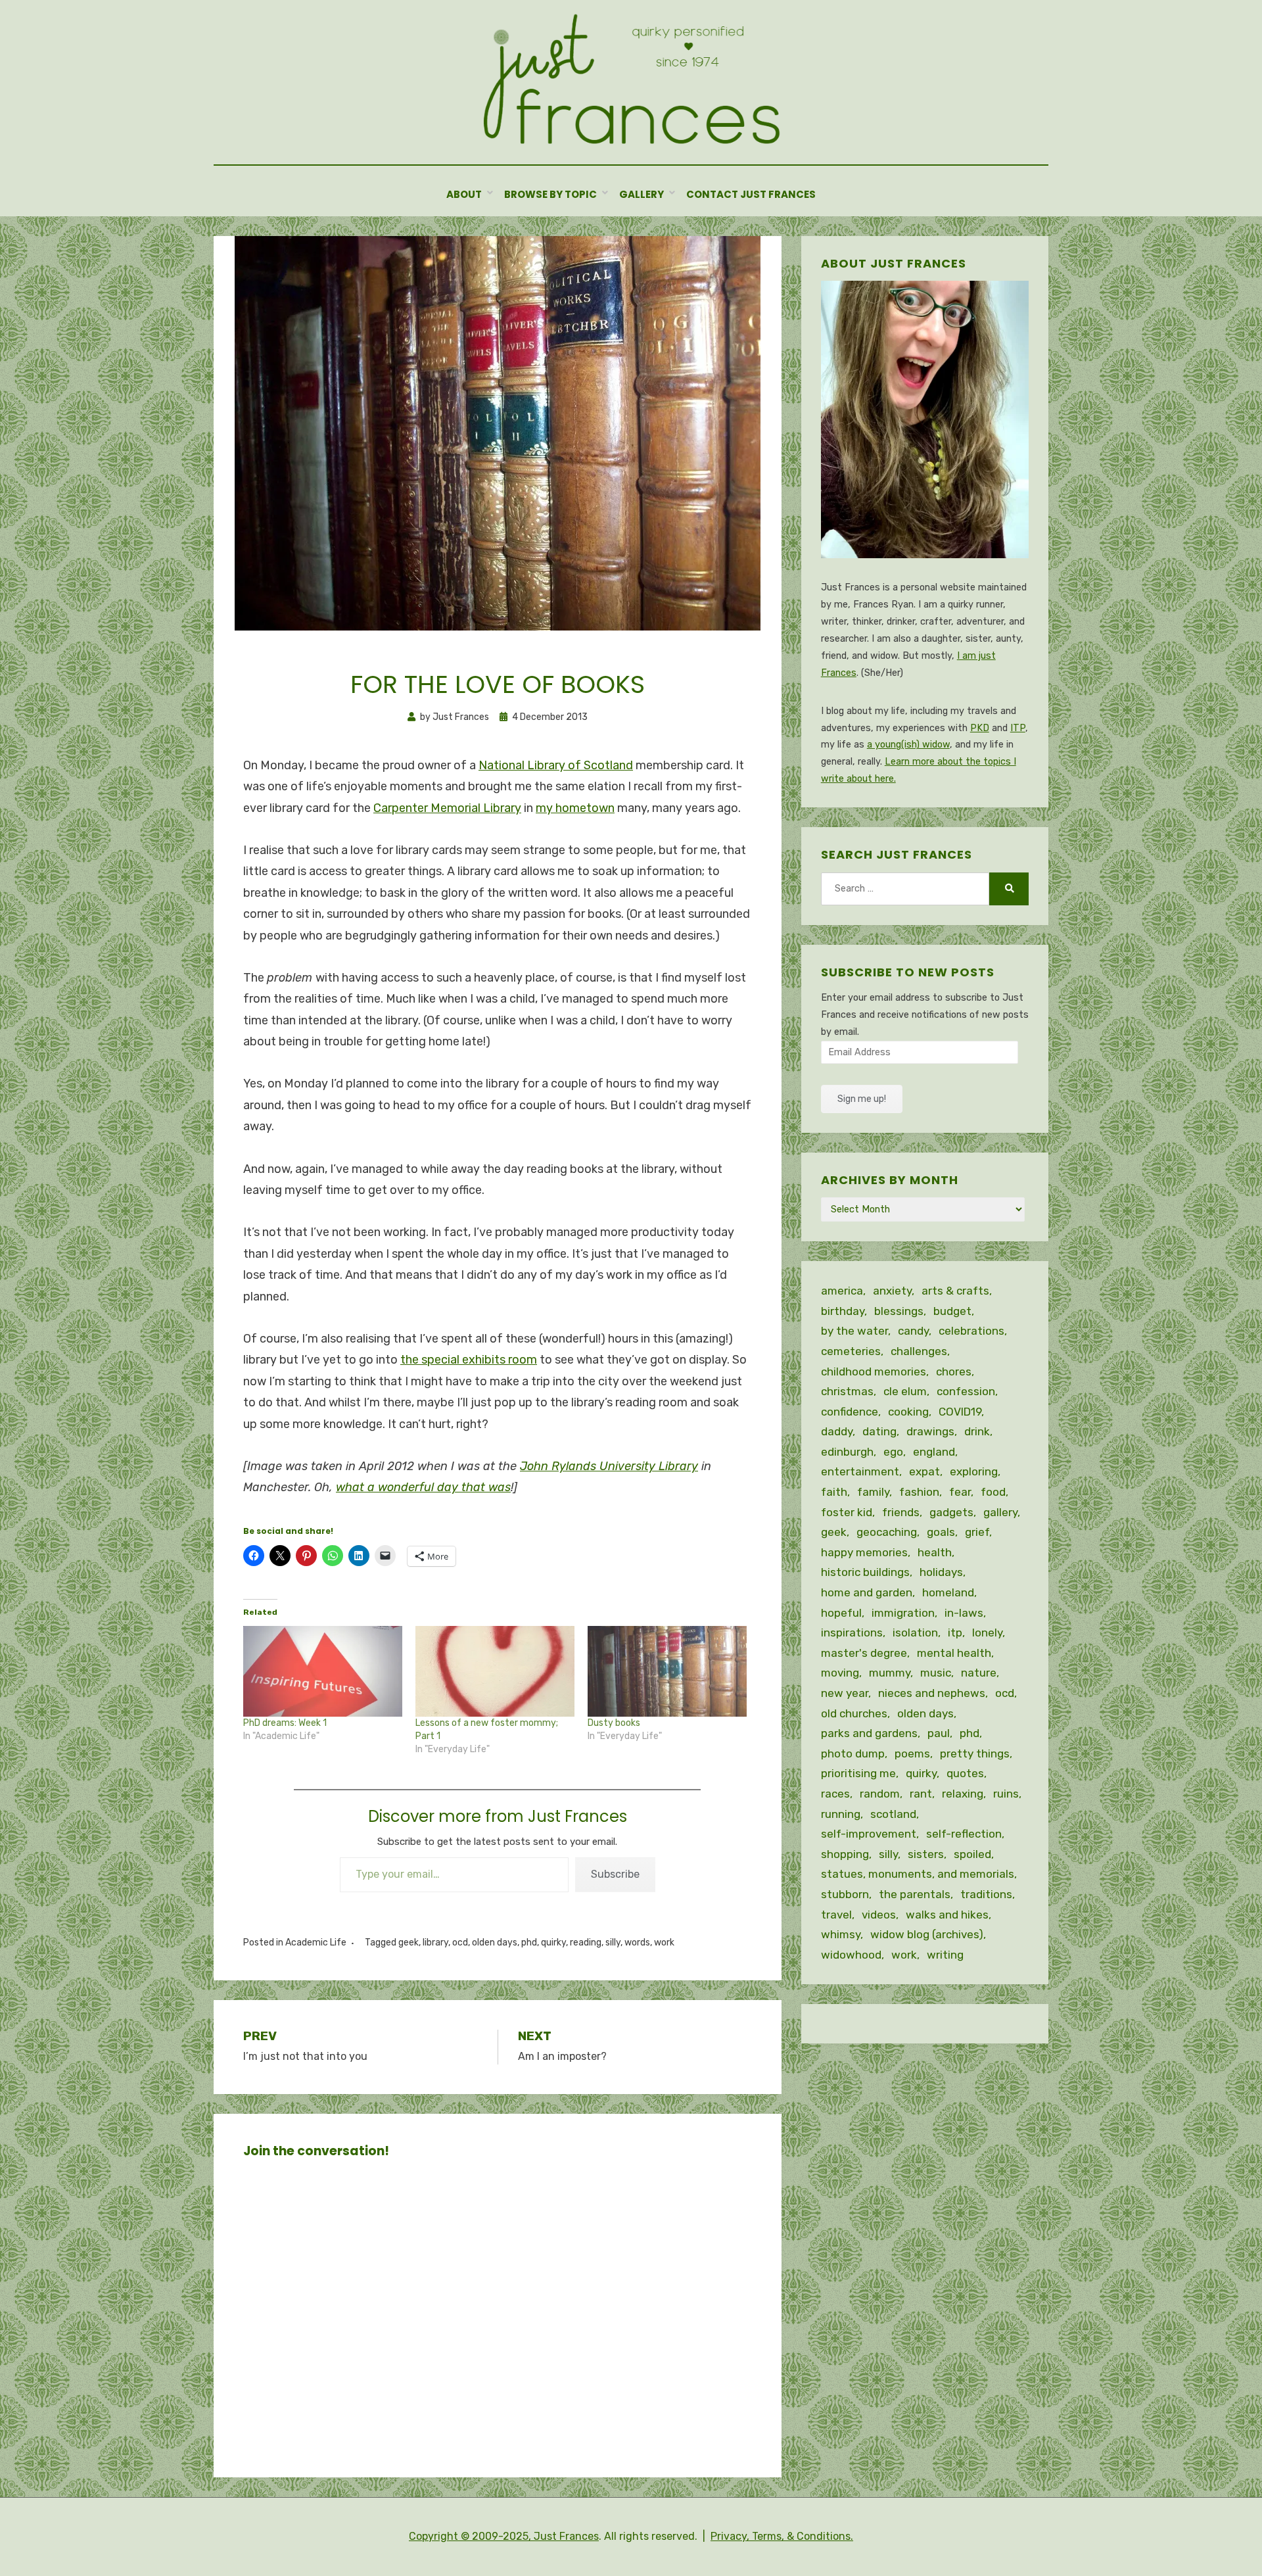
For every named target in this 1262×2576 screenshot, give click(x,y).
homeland (948, 1592)
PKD (980, 728)
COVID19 (960, 1412)
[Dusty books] (667, 1671)
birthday (843, 1311)
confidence (850, 1412)
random (880, 1794)
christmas (847, 1391)
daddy (837, 1431)
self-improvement (869, 1834)
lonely (987, 1633)
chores (954, 1371)
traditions (986, 1894)
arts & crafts (955, 1291)
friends (901, 1512)
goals (941, 1532)
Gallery (642, 194)
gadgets (951, 1512)
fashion (919, 1492)
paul (939, 1733)
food (993, 1492)
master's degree (864, 1653)
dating (879, 1431)
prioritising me (858, 1773)
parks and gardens (869, 1733)
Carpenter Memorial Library (447, 808)
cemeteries (851, 1351)
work (664, 1943)
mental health (954, 1653)
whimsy (841, 1934)
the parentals (915, 1894)
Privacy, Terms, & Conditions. (782, 2536)
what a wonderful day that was (423, 1487)
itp (955, 1633)
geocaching (887, 1532)
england (934, 1452)
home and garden (867, 1592)
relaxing (963, 1794)
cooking (908, 1412)
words (637, 1943)
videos (879, 1915)
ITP (1018, 728)
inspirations (852, 1633)
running (841, 1814)
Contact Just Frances (751, 194)
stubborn (845, 1894)
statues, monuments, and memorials (918, 1874)
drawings (930, 1431)
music (936, 1673)
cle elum (905, 1391)
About (464, 194)
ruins (1006, 1794)
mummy (890, 1673)
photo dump (853, 1753)
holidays (941, 1572)
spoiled (972, 1854)
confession (966, 1391)
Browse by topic (550, 194)
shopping (845, 1854)
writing (945, 1955)
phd (529, 1943)
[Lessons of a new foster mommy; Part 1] (495, 1671)
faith (834, 1492)
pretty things (975, 1753)
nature (979, 1673)
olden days (495, 1943)
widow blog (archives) (927, 1934)
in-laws (964, 1613)
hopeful (841, 1613)
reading (586, 1943)
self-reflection (964, 1834)
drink (977, 1431)
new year (845, 1693)
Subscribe (615, 1874)
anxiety (892, 1291)
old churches (854, 1713)
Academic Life (316, 1943)
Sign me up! (862, 1099)
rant (921, 1794)
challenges (919, 1351)
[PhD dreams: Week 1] (323, 1671)
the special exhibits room (469, 1360)
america (842, 1291)
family (873, 1492)
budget (952, 1311)
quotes (965, 1773)
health (935, 1552)
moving (840, 1673)
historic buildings (865, 1572)
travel (836, 1915)
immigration (903, 1613)
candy (913, 1331)
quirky (553, 1943)
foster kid (847, 1512)
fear (960, 1492)
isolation (915, 1633)
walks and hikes (947, 1915)
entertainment (860, 1471)
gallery (1000, 1512)
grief (977, 1532)
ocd (460, 1943)
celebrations (971, 1331)
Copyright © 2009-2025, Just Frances (504, 2536)
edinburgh (847, 1452)
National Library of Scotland (556, 765)
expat (924, 1471)
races (835, 1794)
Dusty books (614, 1723)
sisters (926, 1854)
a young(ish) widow (908, 745)
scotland (893, 1814)
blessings (899, 1311)
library (435, 1943)
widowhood (851, 1955)
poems (912, 1753)
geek (409, 1943)
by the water (854, 1331)
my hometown (575, 808)
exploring (974, 1471)
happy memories (864, 1552)
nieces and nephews (932, 1693)
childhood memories (874, 1371)
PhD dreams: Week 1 (285, 1723)
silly (613, 1943)
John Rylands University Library (609, 1466)
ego (893, 1452)
